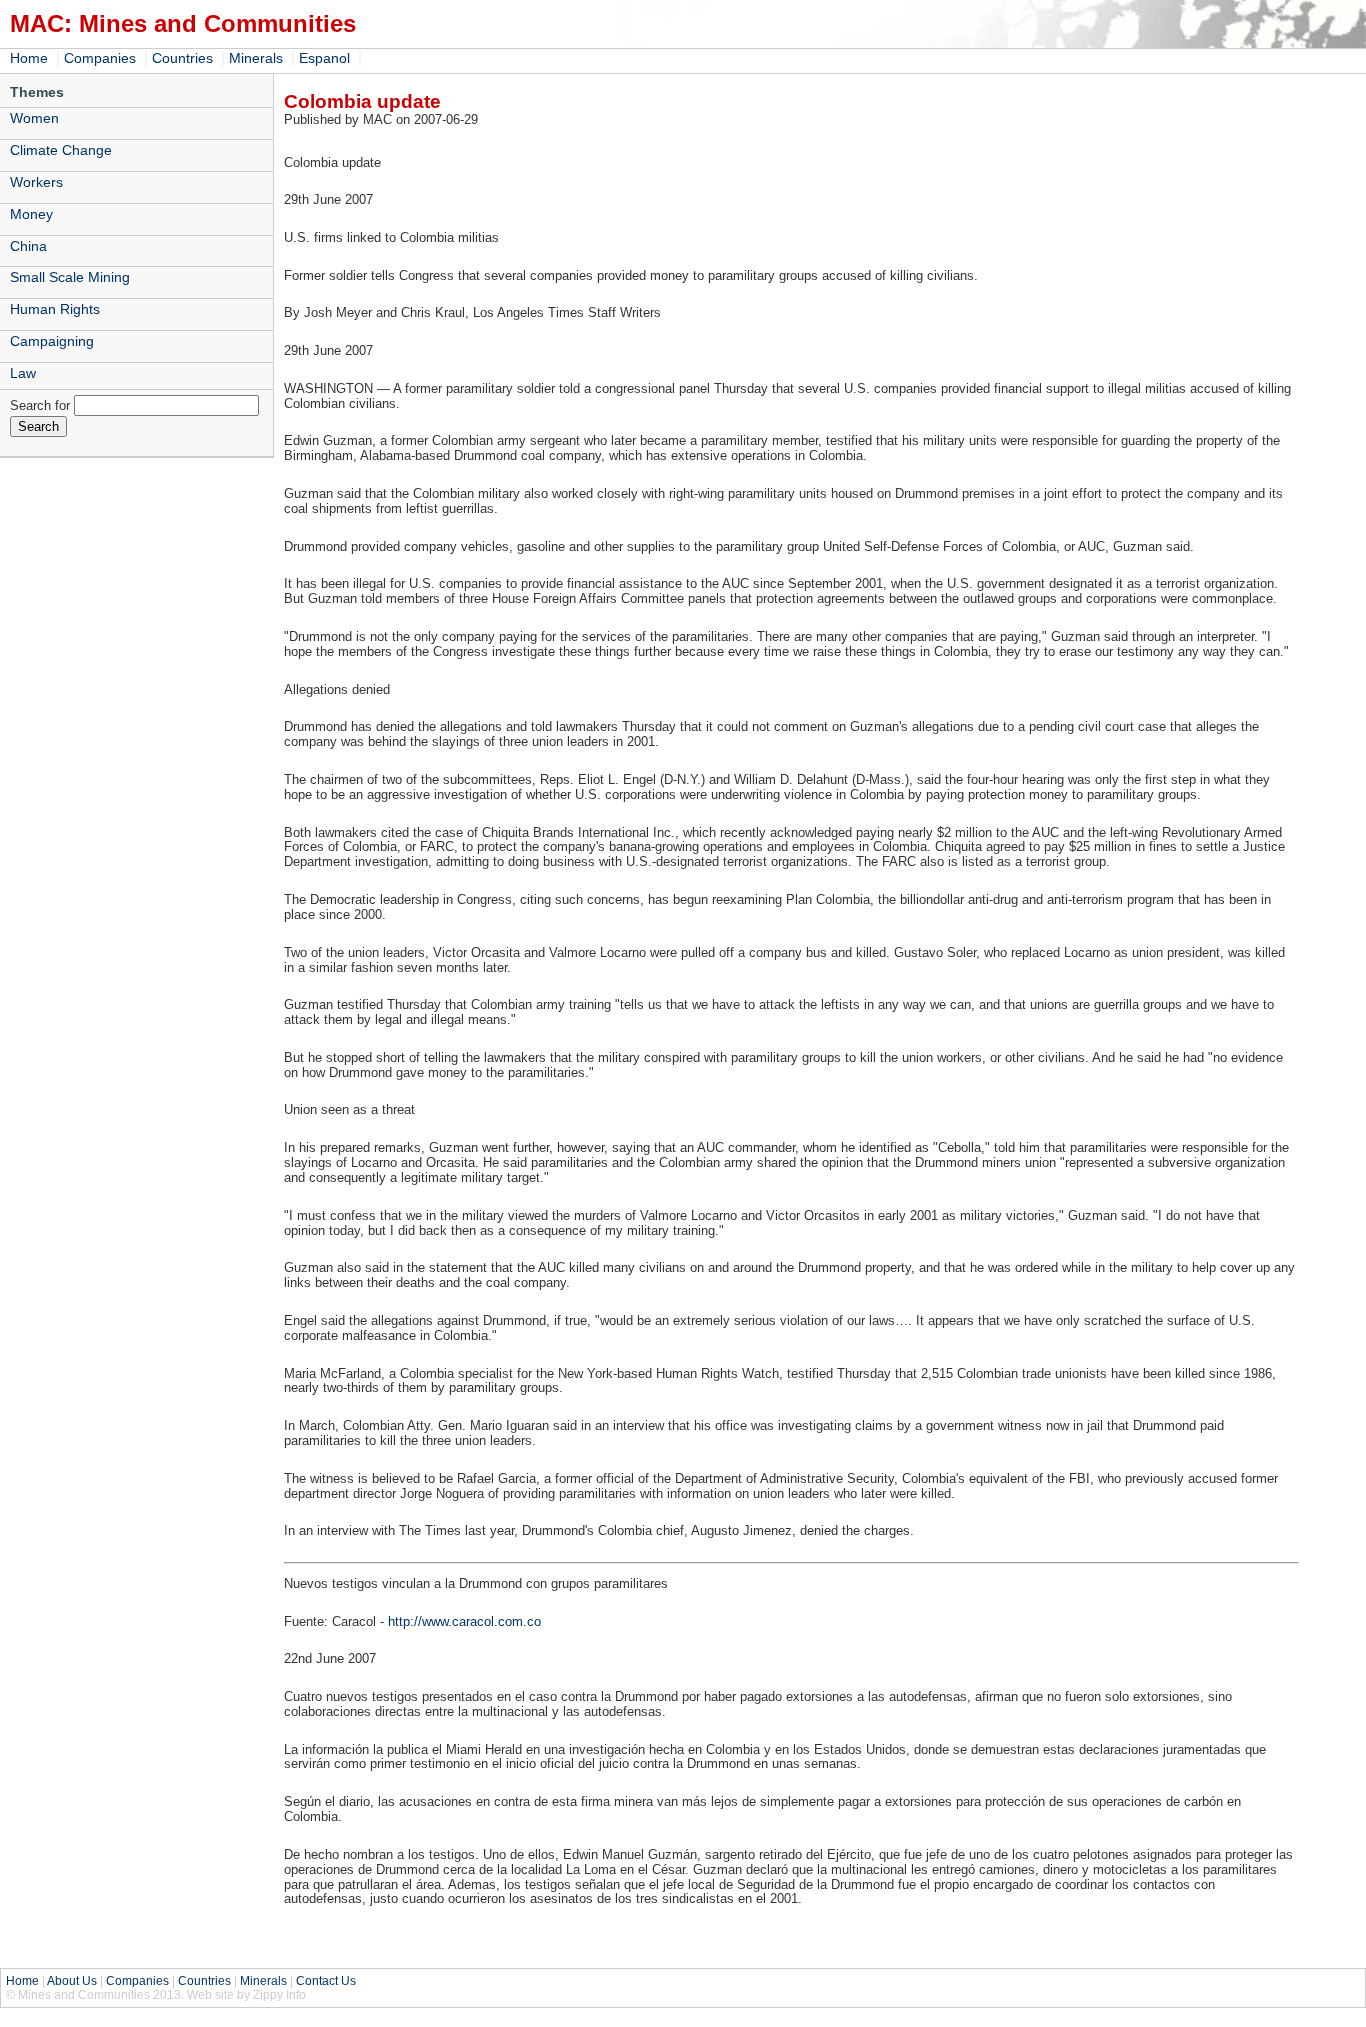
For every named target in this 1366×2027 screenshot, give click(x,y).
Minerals (256, 58)
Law (23, 373)
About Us (72, 1981)
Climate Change (61, 150)
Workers (36, 182)
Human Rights (55, 309)
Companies (100, 58)
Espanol (324, 58)
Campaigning (52, 341)
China (28, 246)
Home (29, 58)
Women (34, 118)
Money (31, 214)
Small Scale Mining (70, 277)
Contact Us (326, 1981)
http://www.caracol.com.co (464, 1621)
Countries (182, 58)
